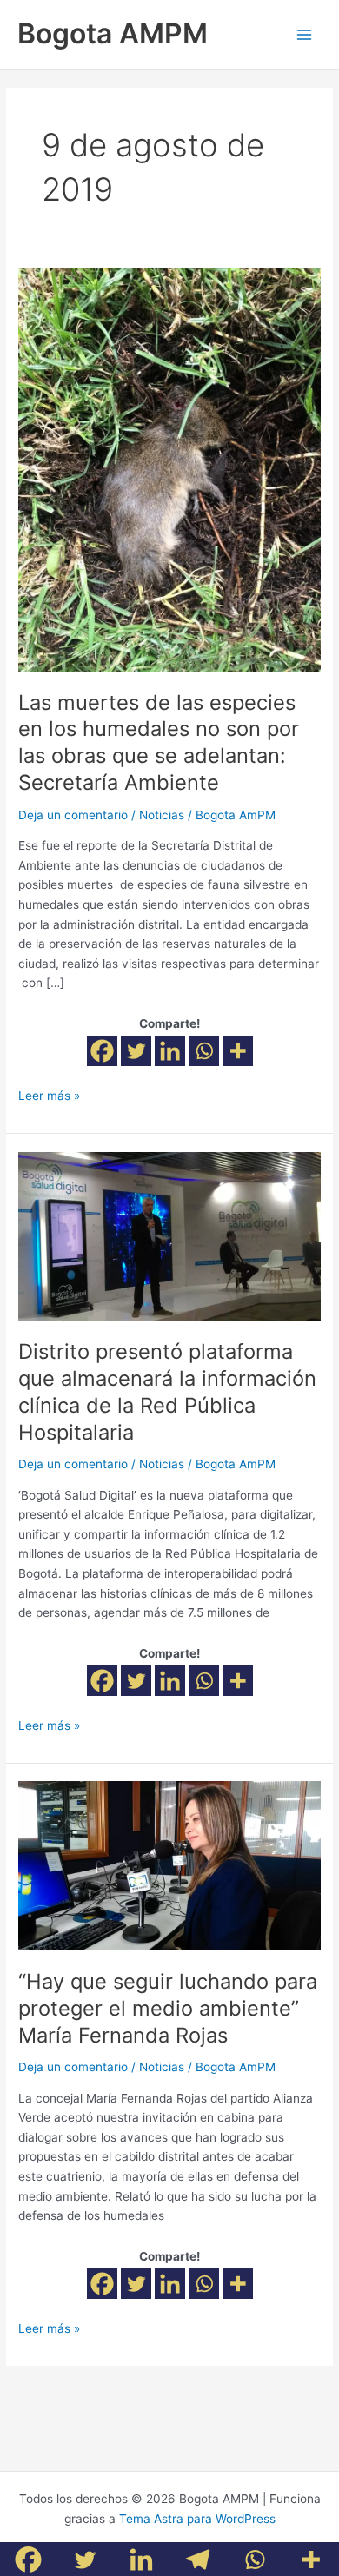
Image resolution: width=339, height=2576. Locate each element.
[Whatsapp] (204, 1051)
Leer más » (49, 1094)
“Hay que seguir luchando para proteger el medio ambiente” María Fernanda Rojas (168, 2008)
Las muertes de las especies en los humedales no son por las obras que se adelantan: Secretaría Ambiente (159, 742)
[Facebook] (102, 1051)
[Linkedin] (170, 1051)
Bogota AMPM (113, 33)
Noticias (162, 815)
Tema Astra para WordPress (197, 2519)
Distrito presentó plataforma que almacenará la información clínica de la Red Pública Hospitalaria (167, 1391)
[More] (238, 1051)
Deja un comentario (73, 815)
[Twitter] (136, 1051)
